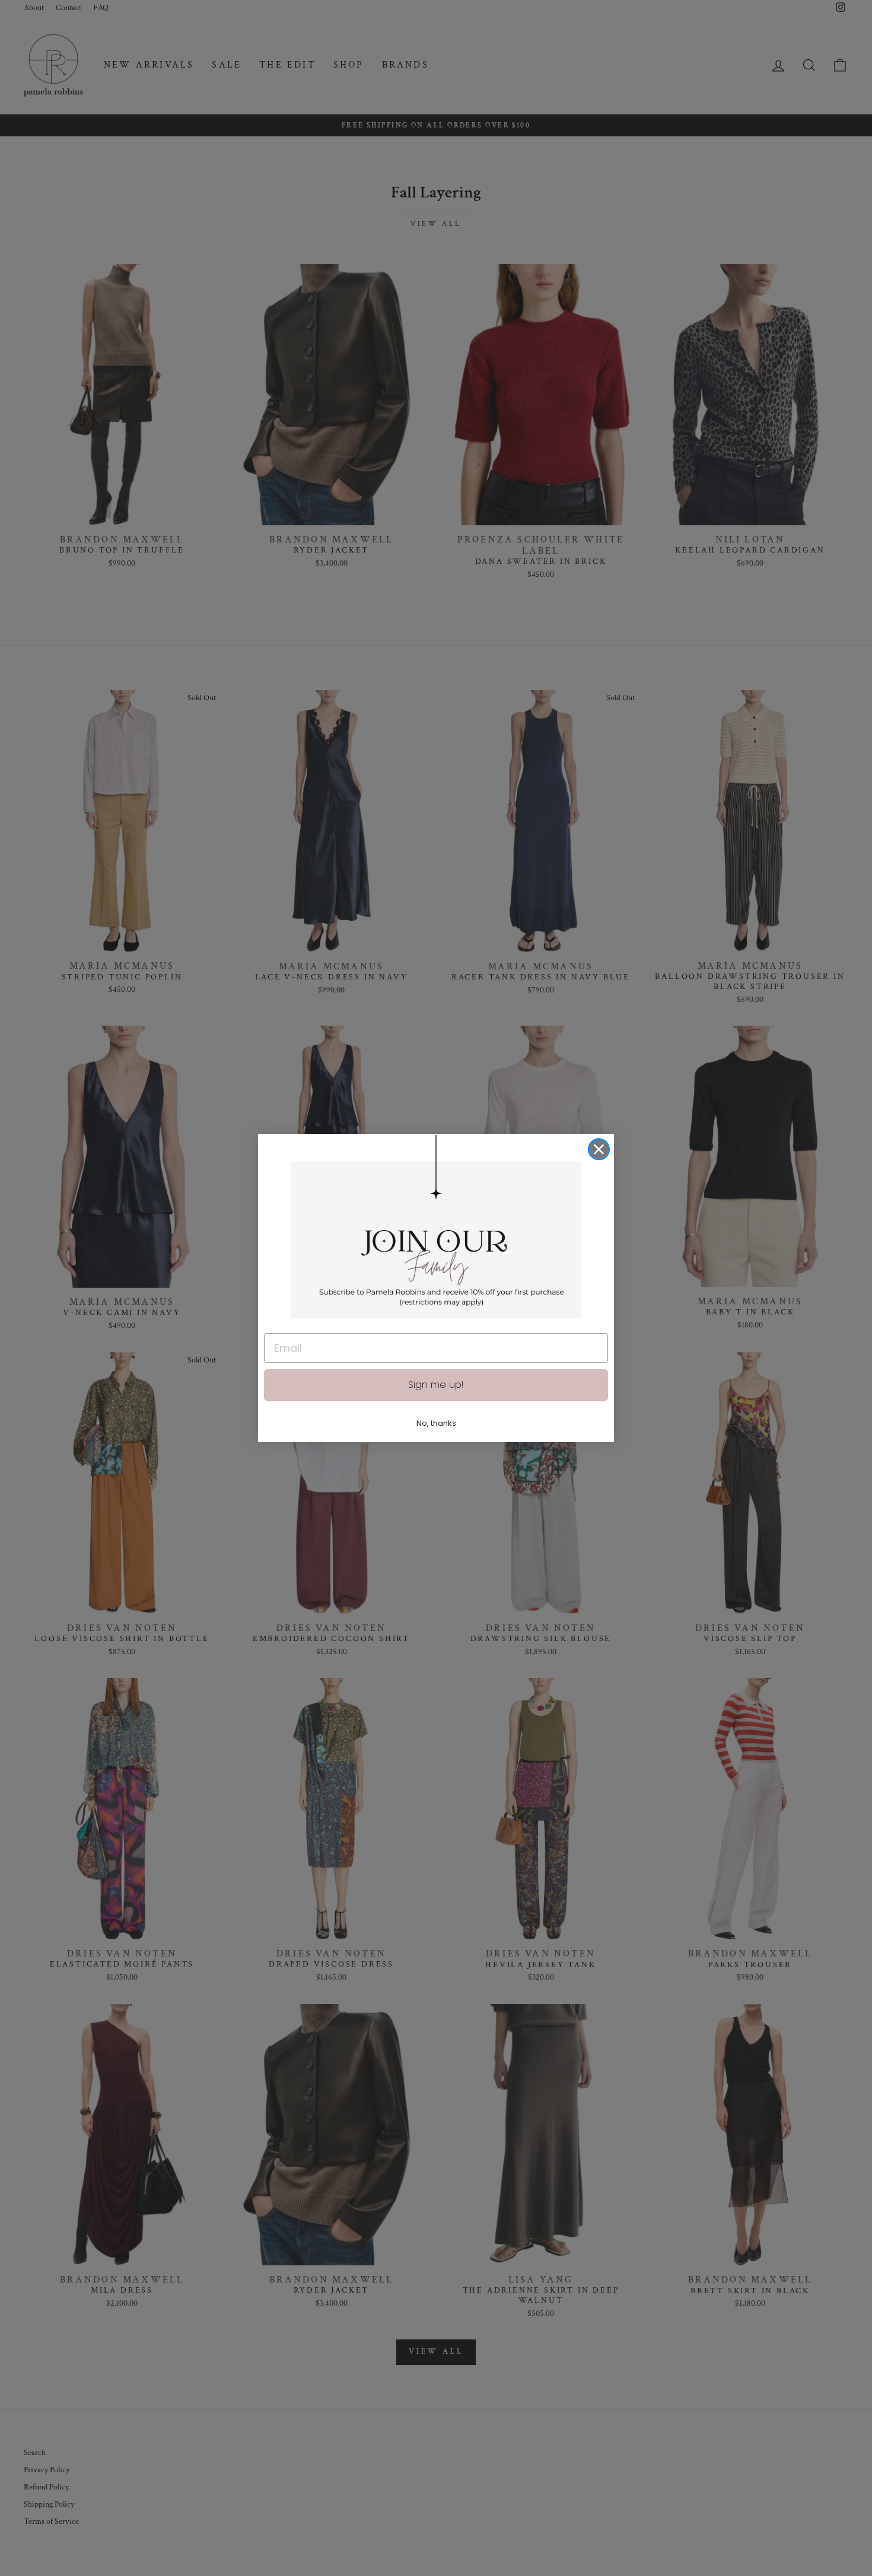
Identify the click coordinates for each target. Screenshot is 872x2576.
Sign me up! (436, 1385)
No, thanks (436, 1423)
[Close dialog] (599, 1149)
